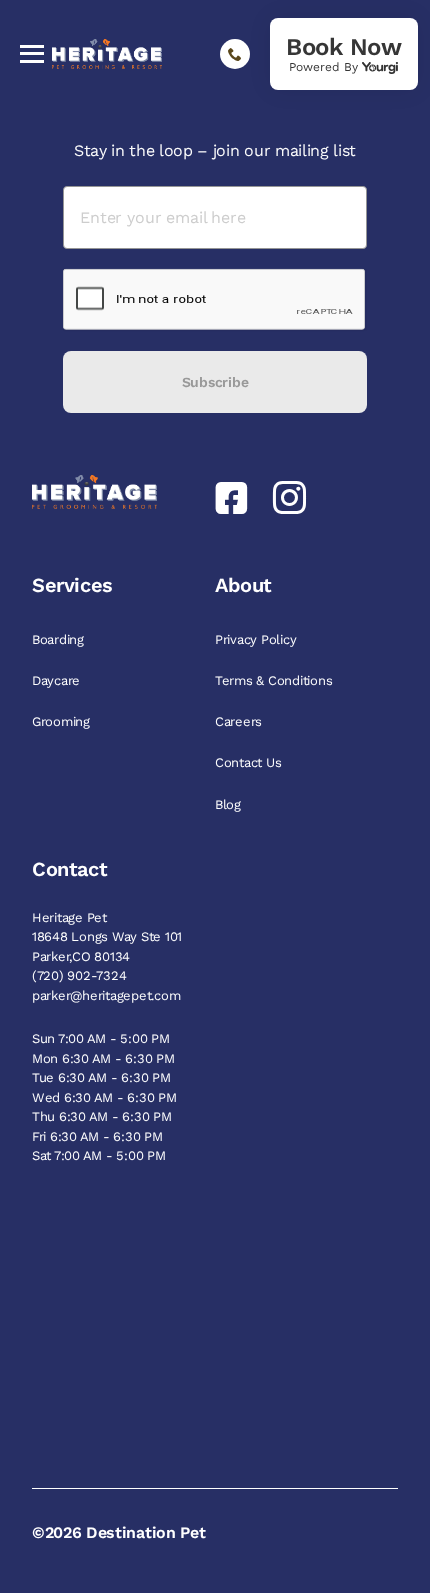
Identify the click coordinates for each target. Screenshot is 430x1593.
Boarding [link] (60, 639)
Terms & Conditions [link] (275, 680)
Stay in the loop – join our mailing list (215, 150)
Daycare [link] (58, 680)
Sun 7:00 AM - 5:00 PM (101, 1038)
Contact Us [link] (250, 762)
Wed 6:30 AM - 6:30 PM (104, 1097)
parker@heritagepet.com (106, 995)
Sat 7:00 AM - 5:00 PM (99, 1155)
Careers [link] (240, 721)
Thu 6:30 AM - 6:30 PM (102, 1116)
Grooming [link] (63, 721)
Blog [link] (230, 804)
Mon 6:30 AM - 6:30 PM (103, 1058)
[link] (344, 54)
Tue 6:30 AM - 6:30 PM (101, 1077)
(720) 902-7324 (79, 975)
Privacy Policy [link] (257, 639)
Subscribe (215, 382)
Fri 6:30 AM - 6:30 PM (97, 1136)
